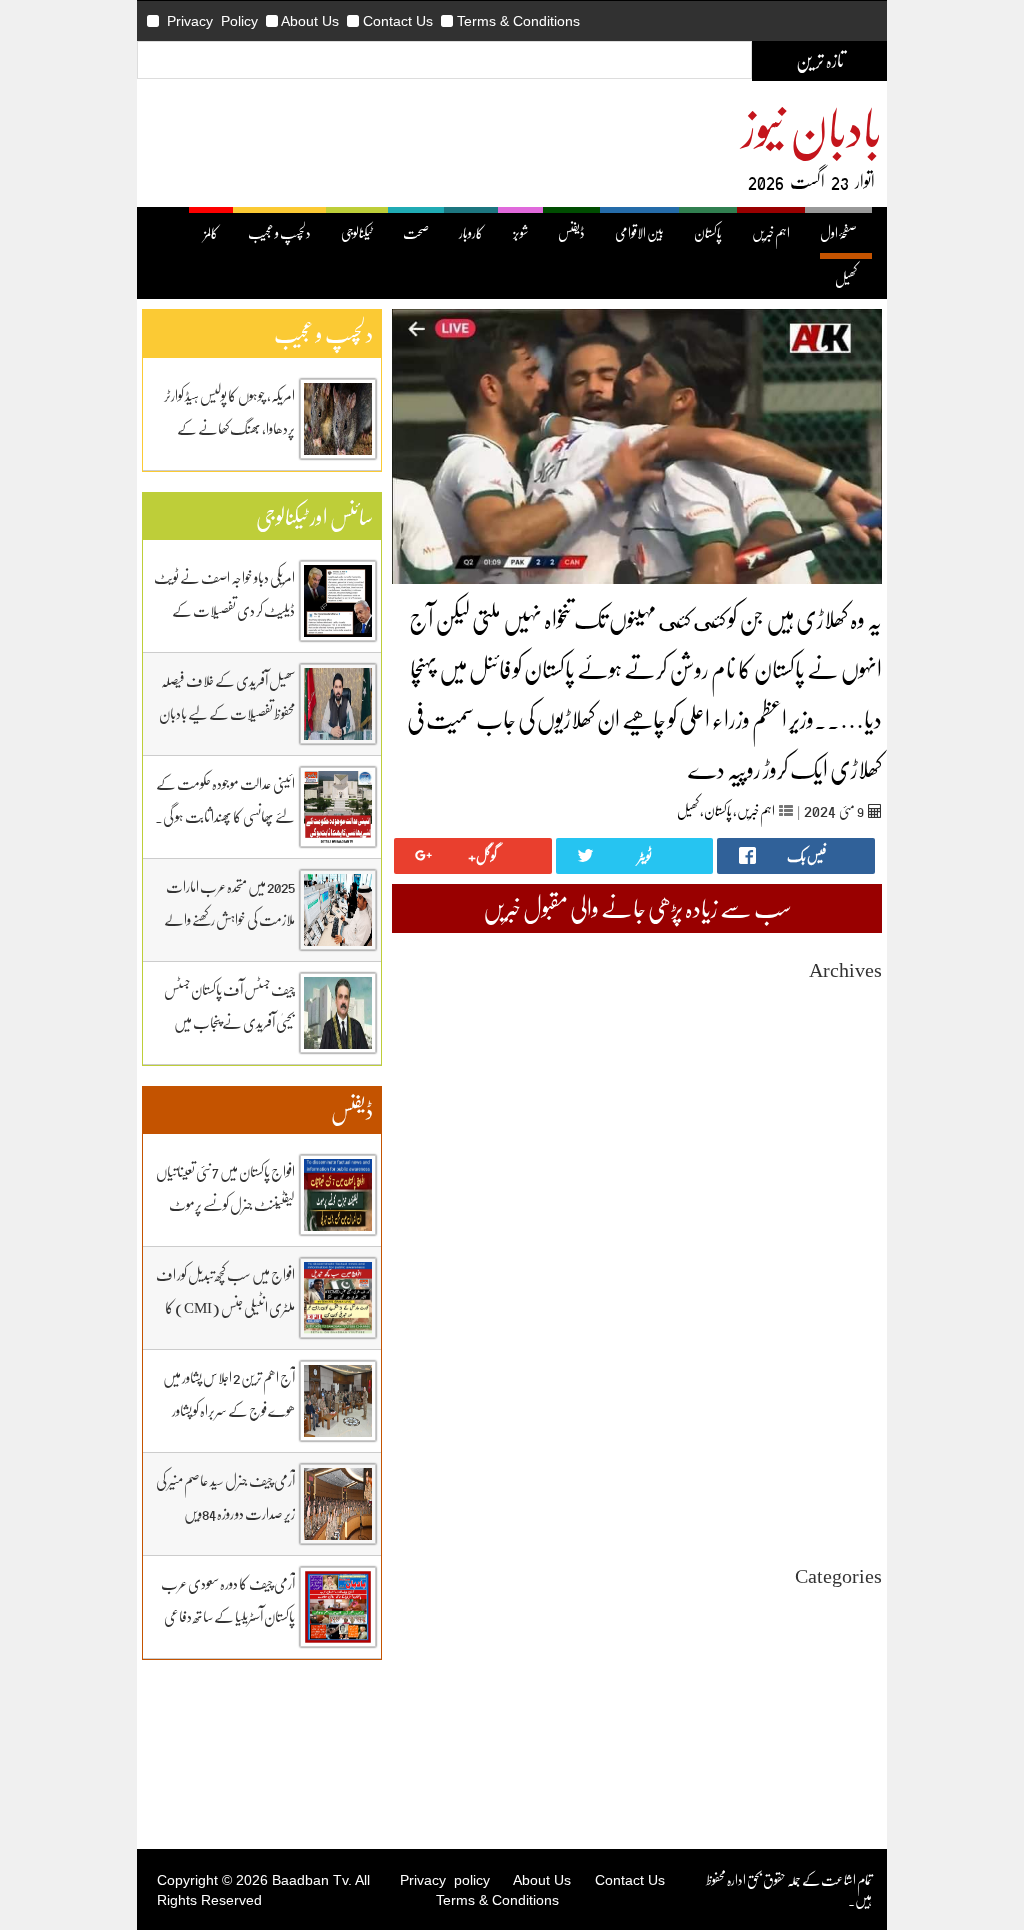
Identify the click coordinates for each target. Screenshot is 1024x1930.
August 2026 (847, 1001)
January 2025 (846, 1343)
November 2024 (838, 1379)
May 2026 (855, 1055)
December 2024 (839, 1361)
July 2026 (856, 1019)
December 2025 (839, 1145)
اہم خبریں (771, 232)
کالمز (211, 232)
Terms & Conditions (518, 21)
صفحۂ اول (838, 232)
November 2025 (838, 1163)
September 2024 (837, 1415)
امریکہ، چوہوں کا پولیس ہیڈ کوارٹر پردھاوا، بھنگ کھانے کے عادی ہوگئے (229, 428)
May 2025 (855, 1271)
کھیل (846, 278)
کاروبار (471, 232)
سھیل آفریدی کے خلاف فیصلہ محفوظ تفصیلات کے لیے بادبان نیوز (227, 713)
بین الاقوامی (639, 232)
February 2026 (842, 1109)
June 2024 (855, 1469)
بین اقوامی (860, 1643)
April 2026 (852, 1073)
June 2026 (855, 1037)
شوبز (520, 232)
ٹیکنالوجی (357, 232)
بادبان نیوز (812, 126)
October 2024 (845, 1397)
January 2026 (846, 1127)
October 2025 (845, 1181)
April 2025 (852, 1289)
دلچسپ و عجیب (279, 232)
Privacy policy (445, 1880)
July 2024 (856, 1451)
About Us (310, 21)
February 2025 (842, 1325)
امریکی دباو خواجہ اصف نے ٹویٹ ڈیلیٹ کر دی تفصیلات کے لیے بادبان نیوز (224, 610)
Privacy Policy (212, 21)
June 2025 (855, 1253)
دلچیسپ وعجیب (848, 1697)
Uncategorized (841, 1607)
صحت (416, 232)
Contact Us (398, 21)
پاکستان (708, 232)
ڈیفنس (571, 232)
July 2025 (856, 1235)
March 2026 (849, 1091)
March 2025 (849, 1307)
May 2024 (855, 1487)
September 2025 (837, 1199)
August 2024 (847, 1433)
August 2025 (847, 1217)
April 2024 (852, 1505)
